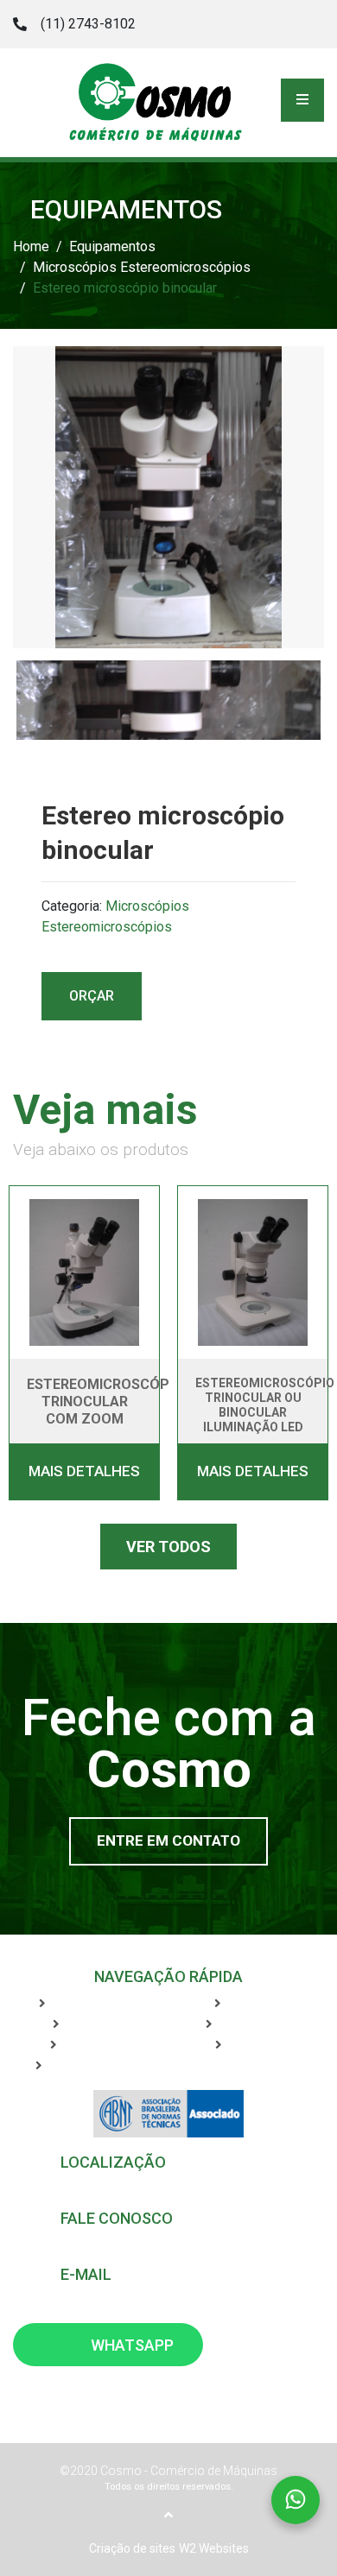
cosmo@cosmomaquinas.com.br (156, 2293)
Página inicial (94, 2004)
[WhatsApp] (267, 23)
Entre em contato (168, 1840)
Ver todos (168, 1547)
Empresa (94, 2024)
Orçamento (257, 2024)
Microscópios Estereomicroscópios (142, 267)
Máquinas (95, 2045)
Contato (257, 2045)
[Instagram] (309, 23)
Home (31, 246)
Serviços (257, 2004)
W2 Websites (214, 2548)
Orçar (92, 996)
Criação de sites (132, 2548)
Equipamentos (112, 246)
